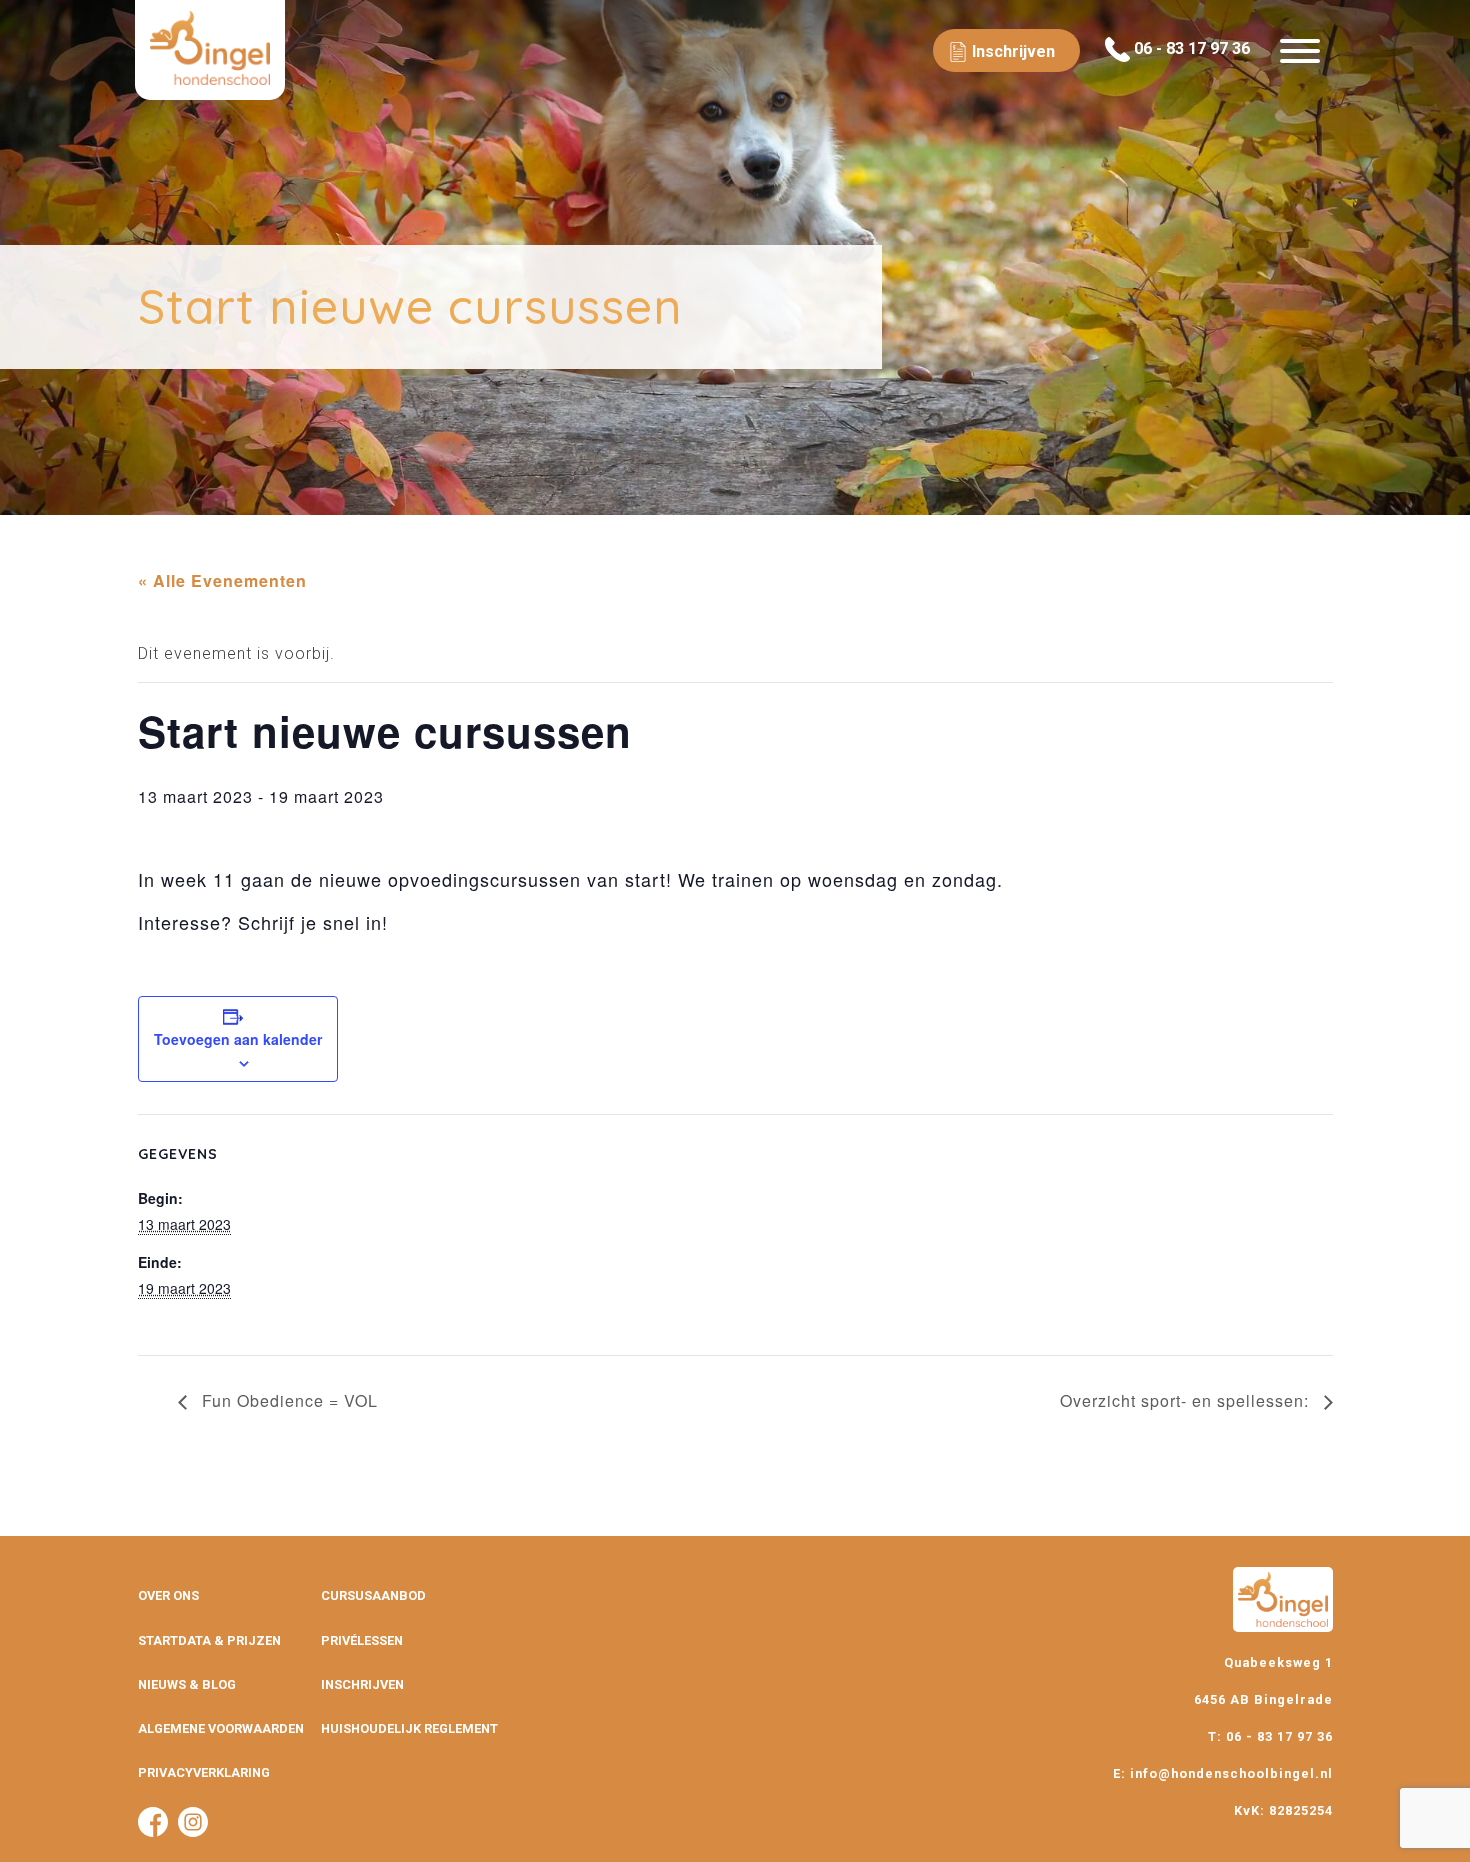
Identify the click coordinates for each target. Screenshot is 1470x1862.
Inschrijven (362, 1684)
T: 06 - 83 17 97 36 (1270, 1736)
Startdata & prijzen (209, 1640)
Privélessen (362, 1640)
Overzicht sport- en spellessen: (1187, 1400)
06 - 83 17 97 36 (1190, 48)
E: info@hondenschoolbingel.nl (1223, 1773)
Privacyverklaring (204, 1772)
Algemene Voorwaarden (221, 1728)
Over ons (168, 1595)
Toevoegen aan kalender (238, 1039)
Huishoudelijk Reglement (409, 1728)
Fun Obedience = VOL (287, 1400)
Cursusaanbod (373, 1595)
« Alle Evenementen (222, 580)
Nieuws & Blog (187, 1684)
